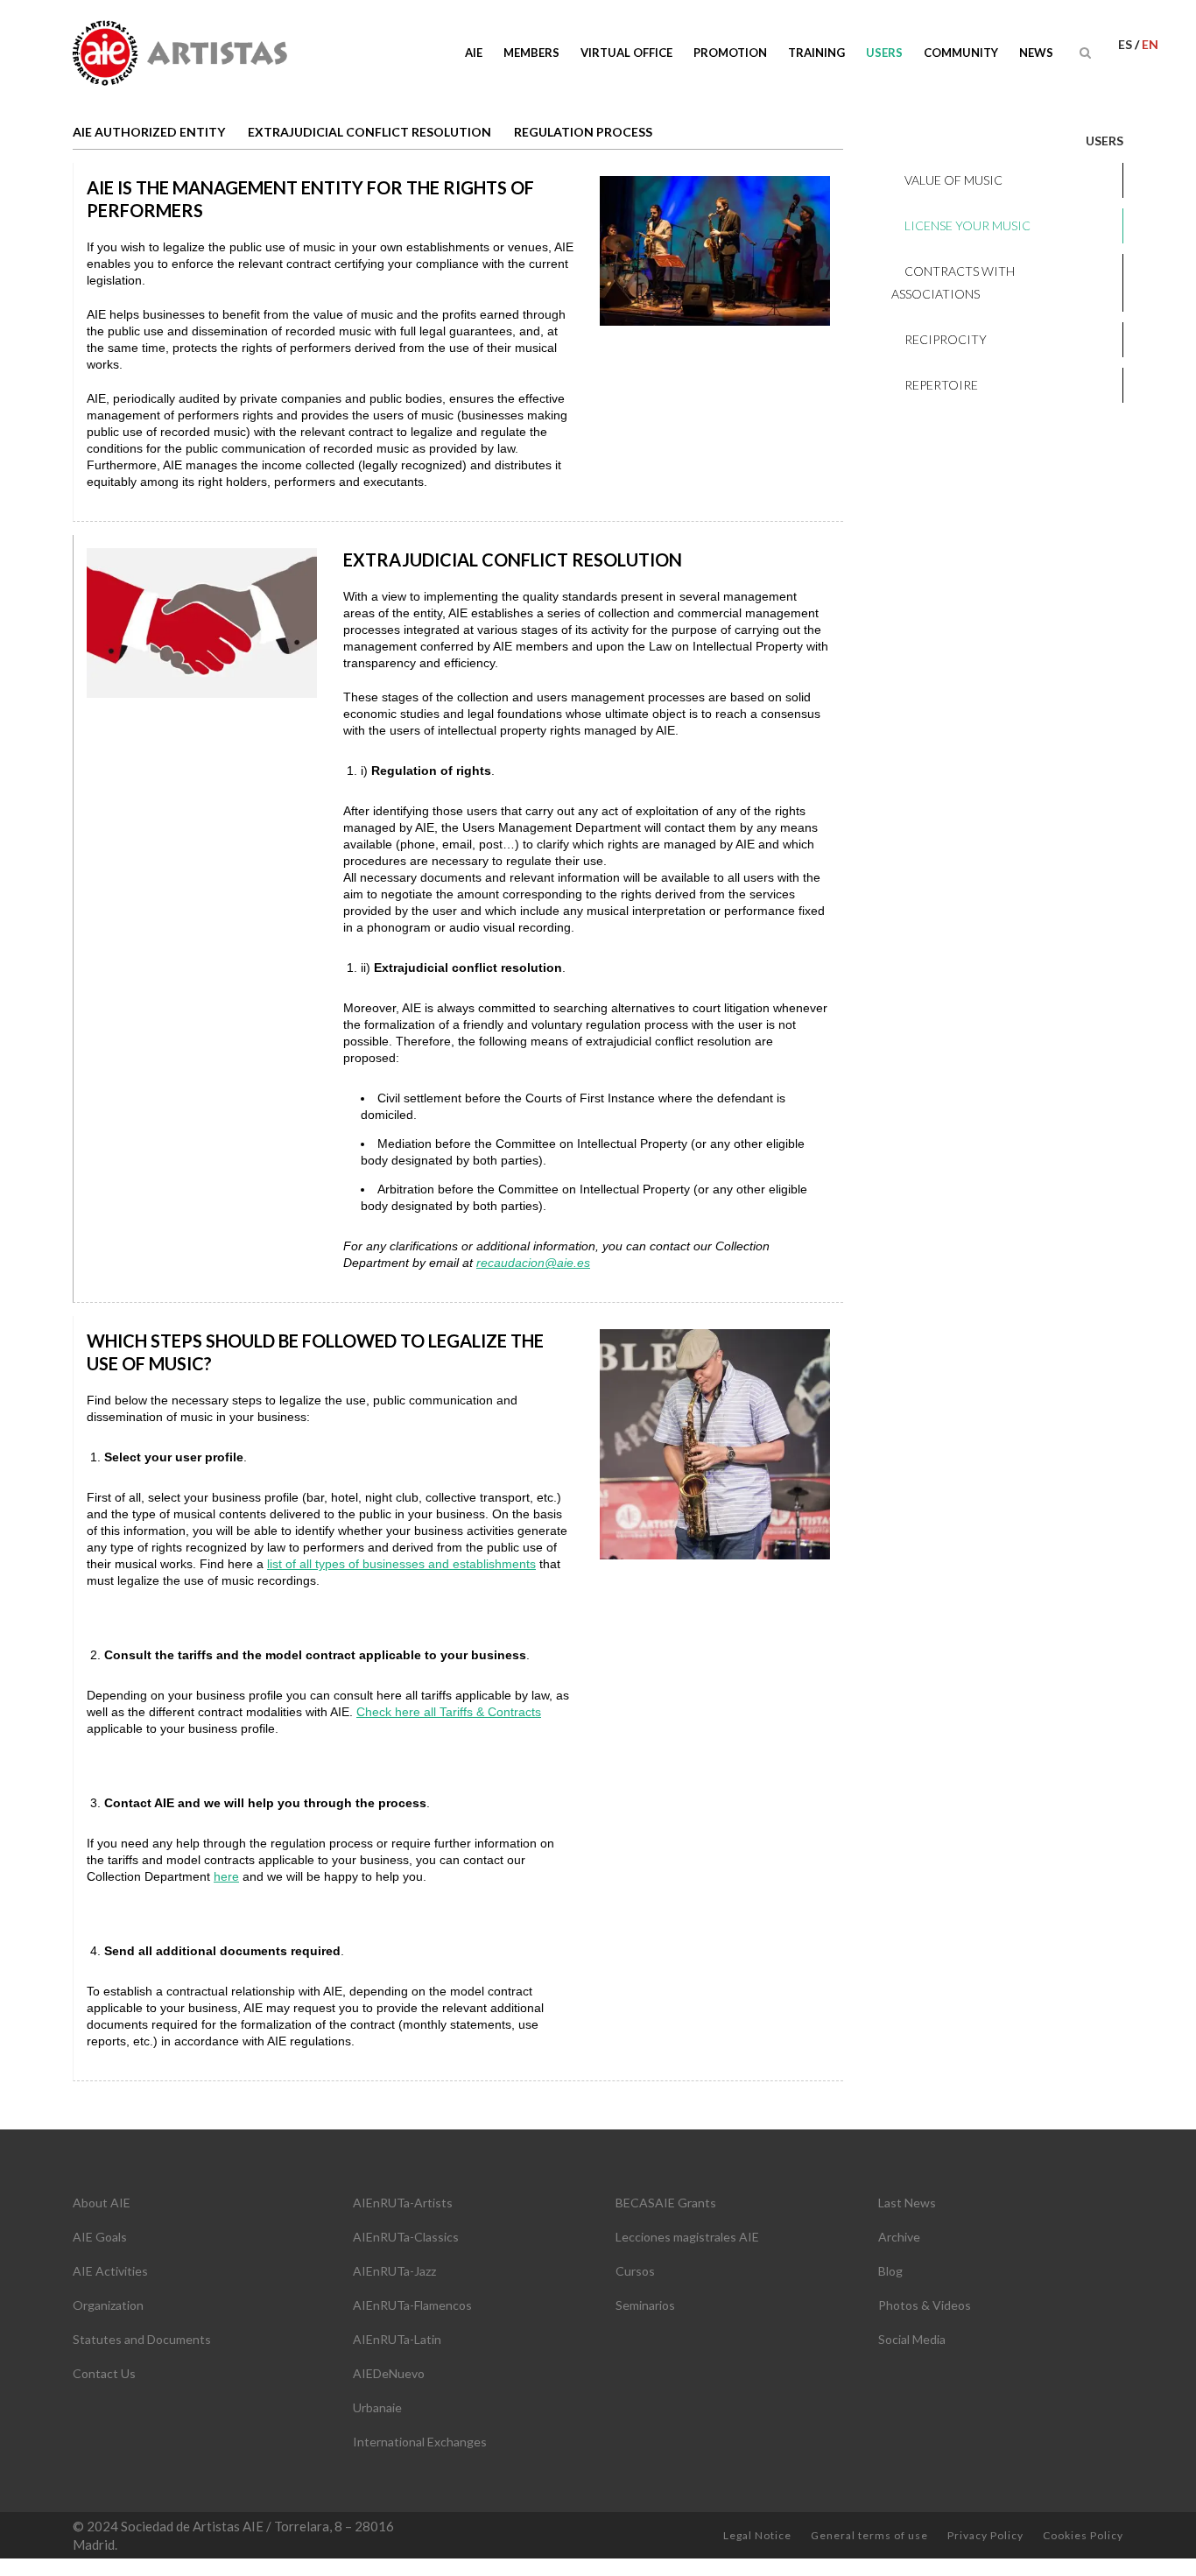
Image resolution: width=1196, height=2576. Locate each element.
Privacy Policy (985, 2535)
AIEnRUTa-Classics (406, 2237)
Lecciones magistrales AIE (687, 2237)
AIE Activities (110, 2271)
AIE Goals (100, 2237)
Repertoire (941, 385)
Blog (890, 2271)
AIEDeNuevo (389, 2373)
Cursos (635, 2271)
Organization (108, 2305)
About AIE (102, 2203)
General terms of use (869, 2535)
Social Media (912, 2339)
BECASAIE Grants (666, 2203)
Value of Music (953, 180)
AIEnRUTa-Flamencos (412, 2305)
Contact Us (104, 2373)
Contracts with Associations (953, 282)
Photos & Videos (925, 2305)
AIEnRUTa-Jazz (394, 2271)
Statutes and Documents (142, 2339)
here (226, 1876)
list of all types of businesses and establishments (401, 1564)
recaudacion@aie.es (533, 1263)
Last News (907, 2203)
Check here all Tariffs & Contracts (449, 1712)
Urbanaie (377, 2407)
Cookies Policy (1083, 2535)
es (1126, 44)
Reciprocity (946, 339)
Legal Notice (757, 2535)
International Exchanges (420, 2442)
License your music (967, 225)
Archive (899, 2237)
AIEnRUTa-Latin (397, 2339)
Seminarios (645, 2305)
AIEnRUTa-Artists (403, 2203)
